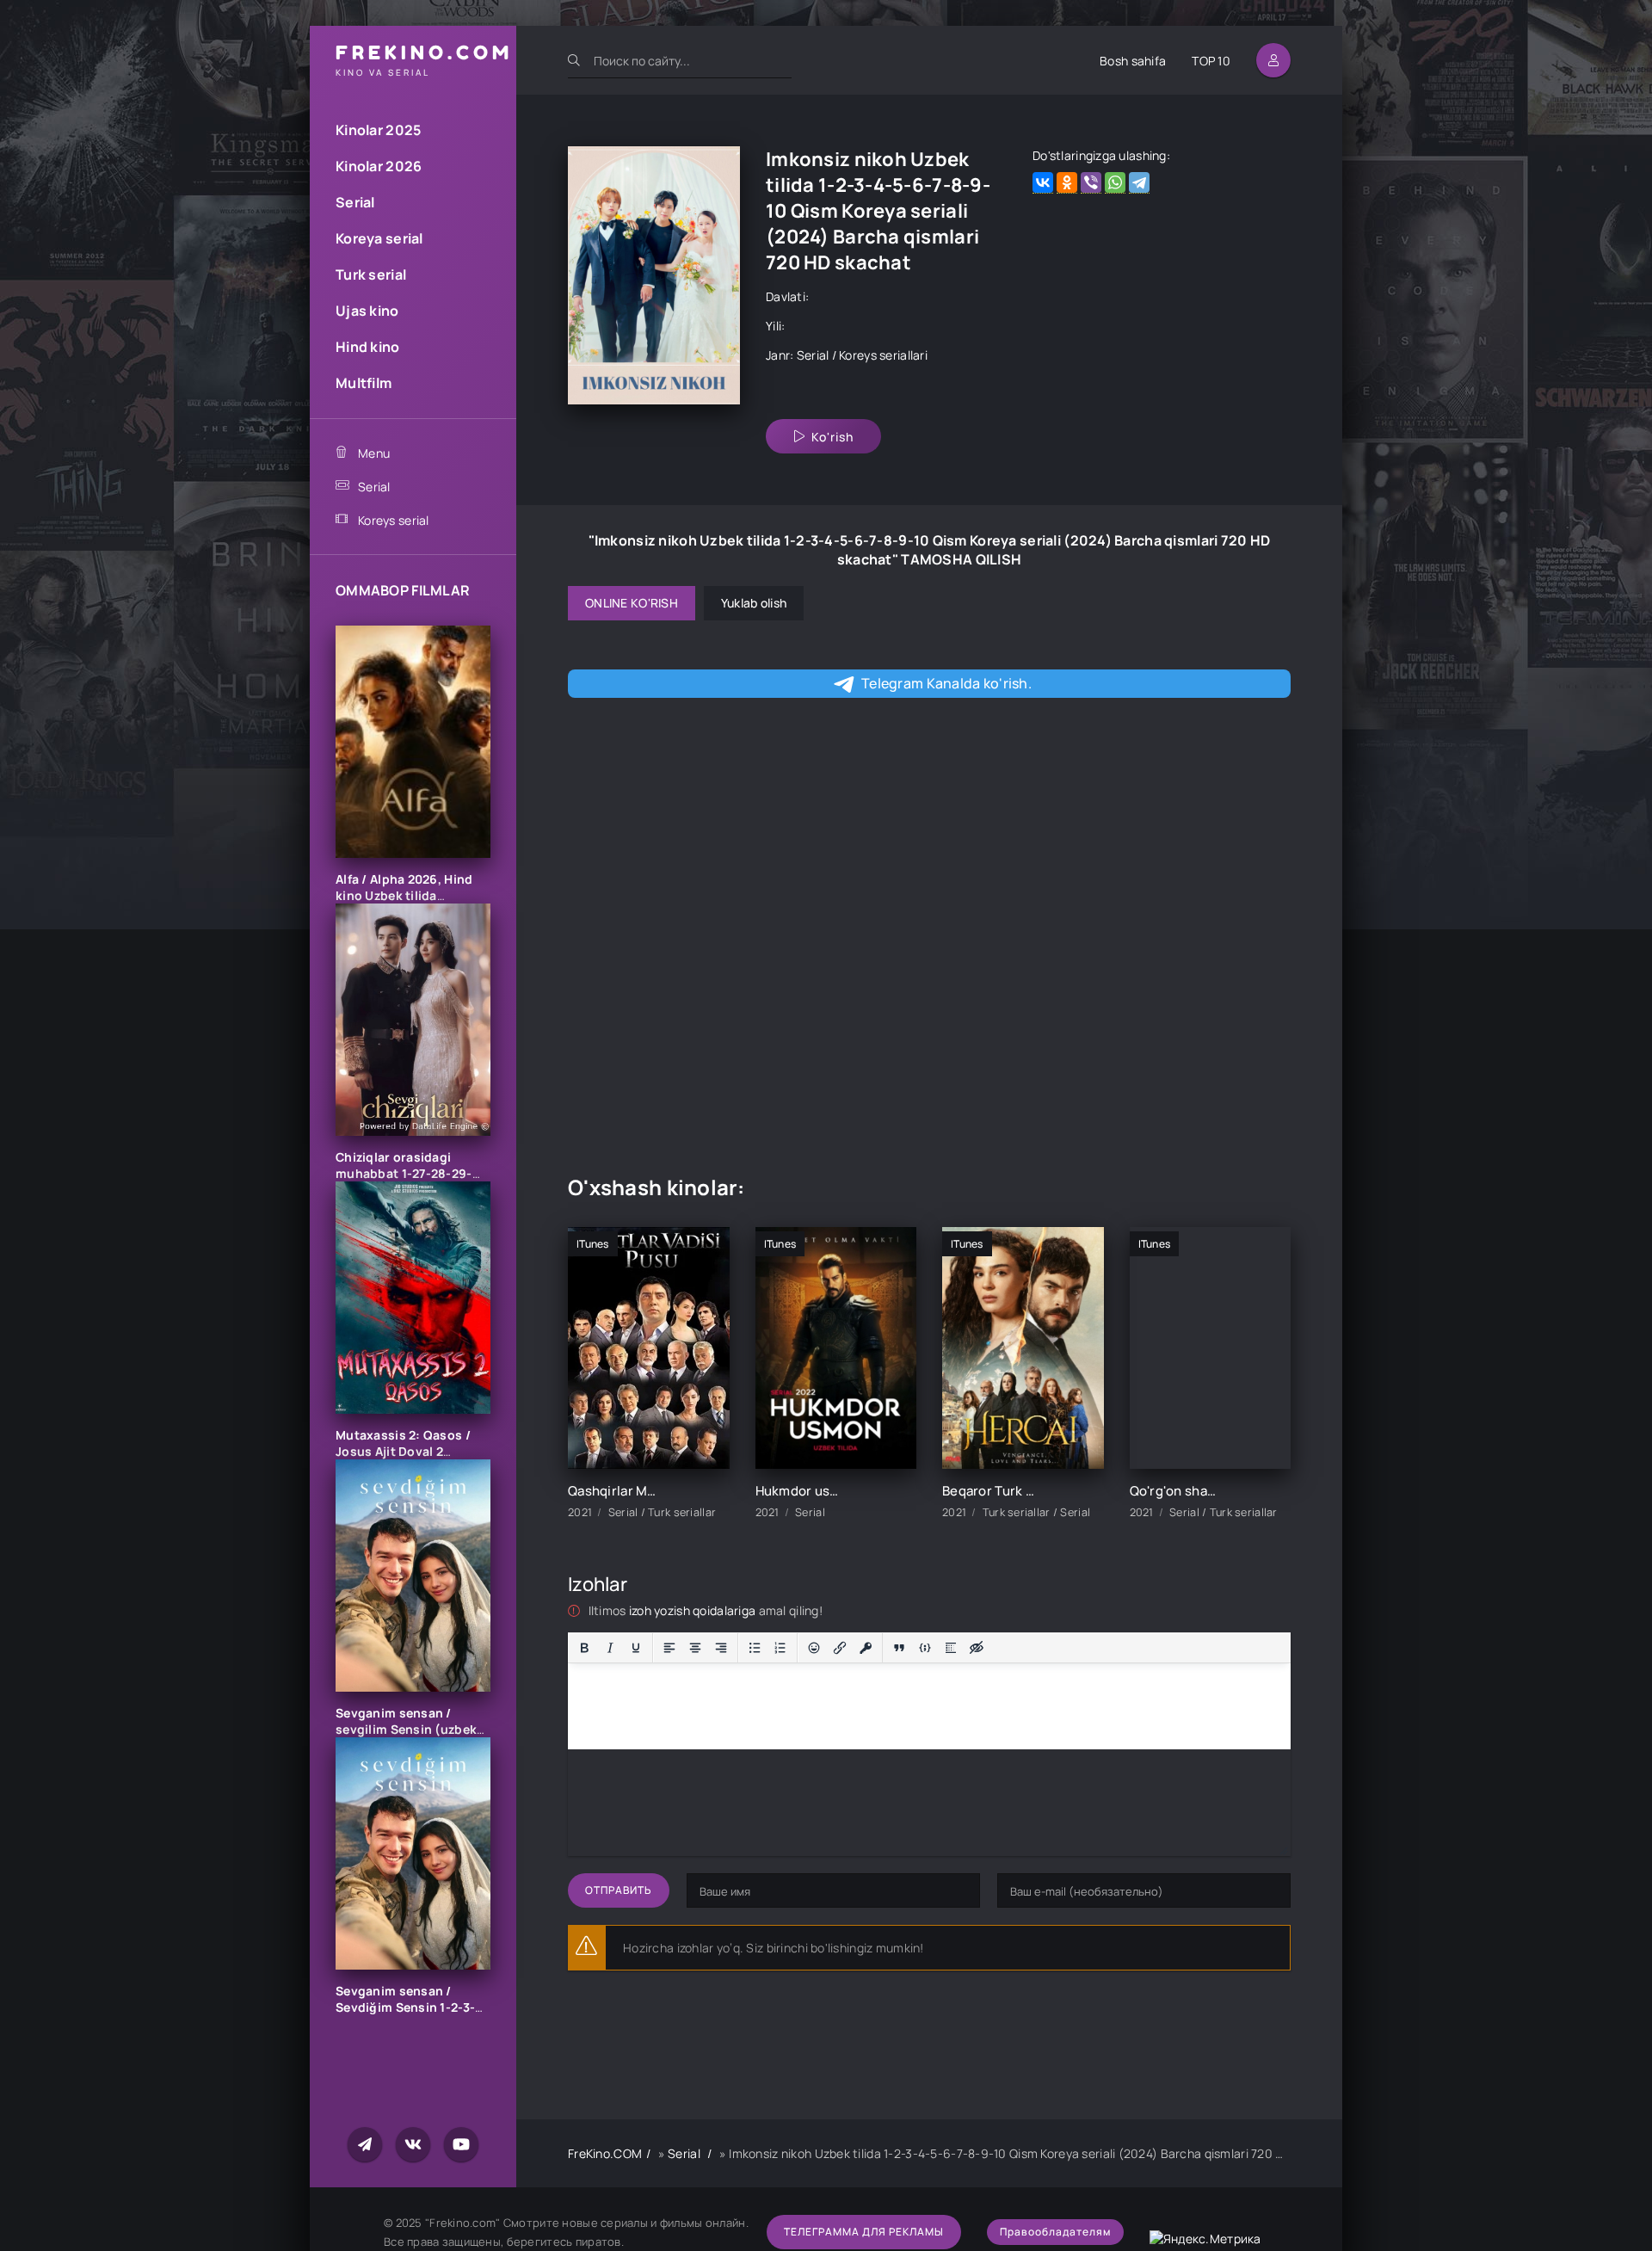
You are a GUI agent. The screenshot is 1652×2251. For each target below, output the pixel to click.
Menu (374, 453)
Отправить (619, 1890)
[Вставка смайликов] (814, 1648)
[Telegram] (1139, 183)
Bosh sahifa (1133, 61)
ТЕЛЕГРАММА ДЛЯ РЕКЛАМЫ (864, 2232)
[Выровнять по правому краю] (721, 1648)
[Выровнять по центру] (695, 1648)
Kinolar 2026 (379, 166)
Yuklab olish (754, 603)
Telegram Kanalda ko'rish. (946, 683)
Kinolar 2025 (378, 130)
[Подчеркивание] (636, 1648)
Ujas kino (367, 311)
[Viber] (1091, 183)
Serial (355, 202)
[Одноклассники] (1067, 183)
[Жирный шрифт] (584, 1648)
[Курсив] (610, 1648)
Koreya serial (379, 238)
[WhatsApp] (1115, 183)
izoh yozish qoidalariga (694, 1610)
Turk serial (371, 274)
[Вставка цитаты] (899, 1648)
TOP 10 (1211, 61)
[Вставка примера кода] (925, 1648)
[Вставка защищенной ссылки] (866, 1648)
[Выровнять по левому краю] (669, 1648)
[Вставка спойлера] (951, 1648)
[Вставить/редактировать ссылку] (840, 1648)
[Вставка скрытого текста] (977, 1648)
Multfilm (364, 383)
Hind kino (368, 347)
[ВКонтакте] (1043, 183)
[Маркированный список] (755, 1648)
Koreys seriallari (883, 355)
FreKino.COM (605, 2153)
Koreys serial (394, 520)
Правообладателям (1055, 2232)
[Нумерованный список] (780, 1648)
